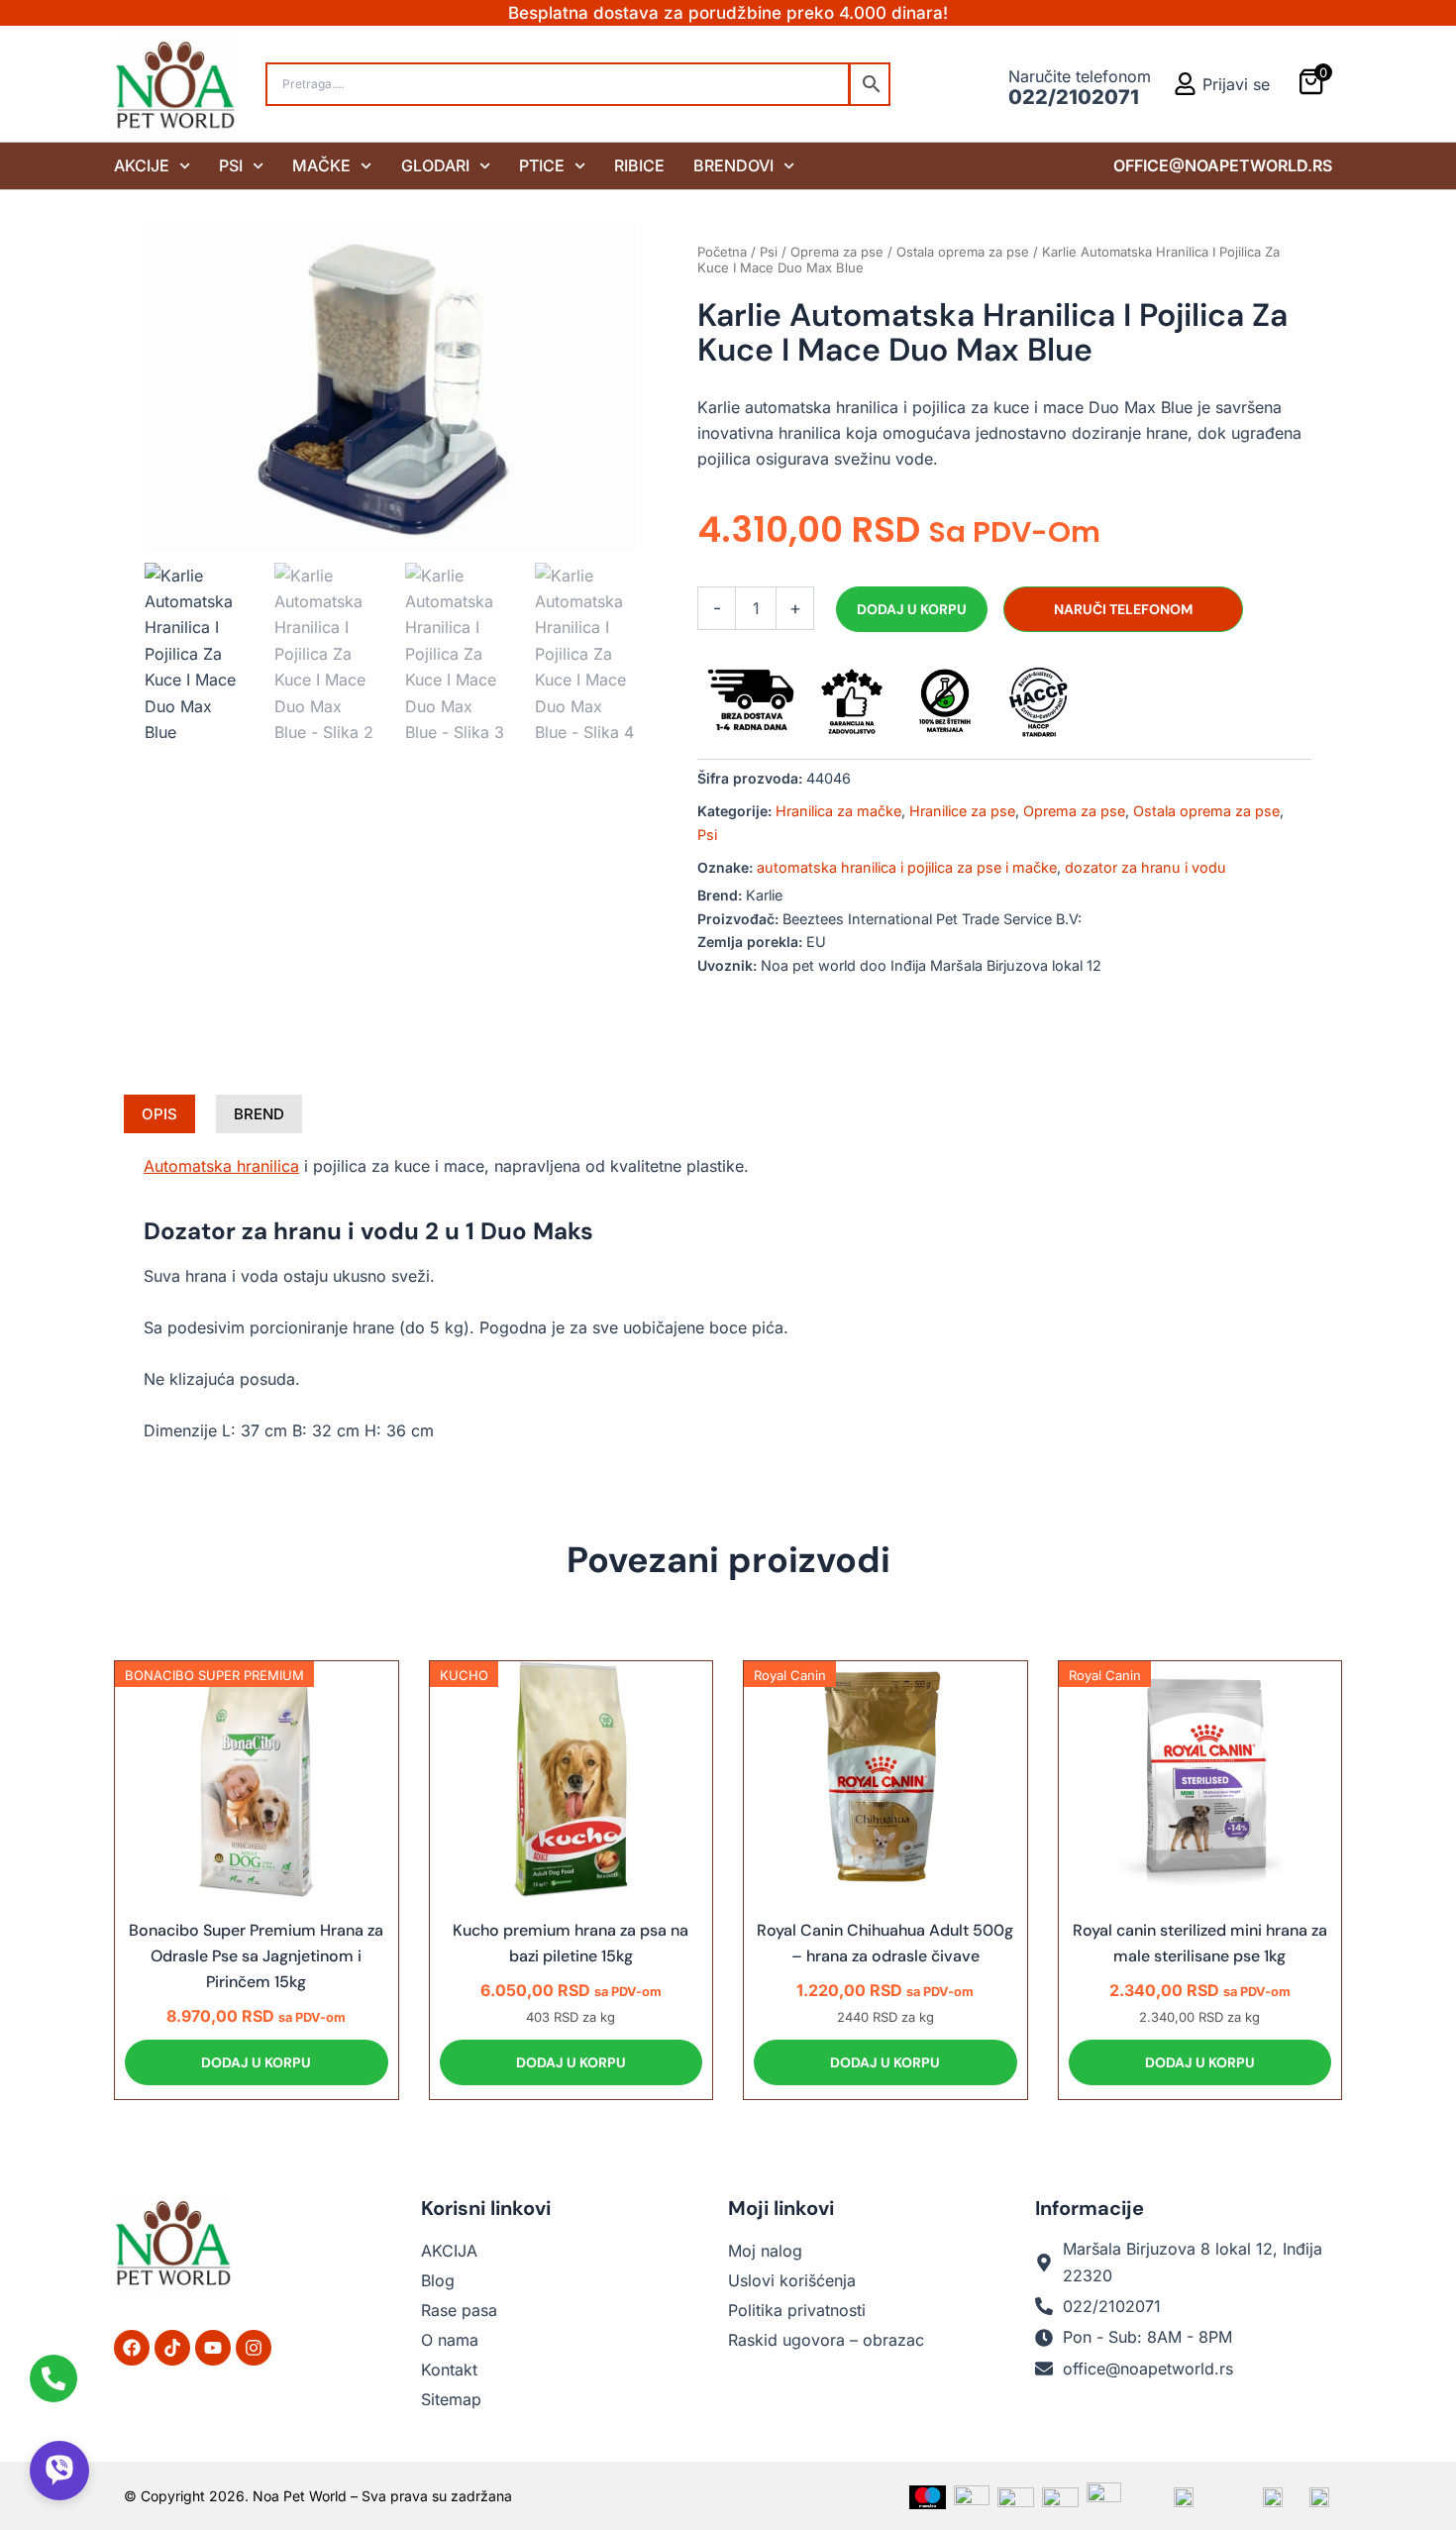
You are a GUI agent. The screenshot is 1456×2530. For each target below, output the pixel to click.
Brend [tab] (259, 1114)
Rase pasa (459, 2310)
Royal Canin (790, 1675)
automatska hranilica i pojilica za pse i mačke (907, 867)
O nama (450, 2340)
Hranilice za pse (962, 811)
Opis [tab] (159, 1114)
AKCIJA (449, 2251)
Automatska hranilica (221, 1166)
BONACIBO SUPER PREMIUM (214, 1675)
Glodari (435, 165)
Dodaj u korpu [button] (256, 2062)
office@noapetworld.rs (1223, 165)
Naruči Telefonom (1123, 609)
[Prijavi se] (1185, 84)
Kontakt (449, 2370)
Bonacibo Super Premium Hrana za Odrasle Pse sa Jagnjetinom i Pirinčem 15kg (256, 1956)
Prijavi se (1236, 84)
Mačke (321, 165)
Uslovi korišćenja (792, 2280)
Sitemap (451, 2399)
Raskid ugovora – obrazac (826, 2340)
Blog (438, 2280)
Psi (231, 165)
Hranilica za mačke (838, 811)
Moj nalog (765, 2251)
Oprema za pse (837, 252)
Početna (722, 252)
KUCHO (464, 1675)
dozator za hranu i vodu (1145, 867)
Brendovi (733, 165)
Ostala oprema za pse (963, 252)
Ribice (639, 165)
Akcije (142, 165)
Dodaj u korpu (912, 609)
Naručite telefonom (1080, 76)
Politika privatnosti (797, 2310)
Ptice (542, 165)
